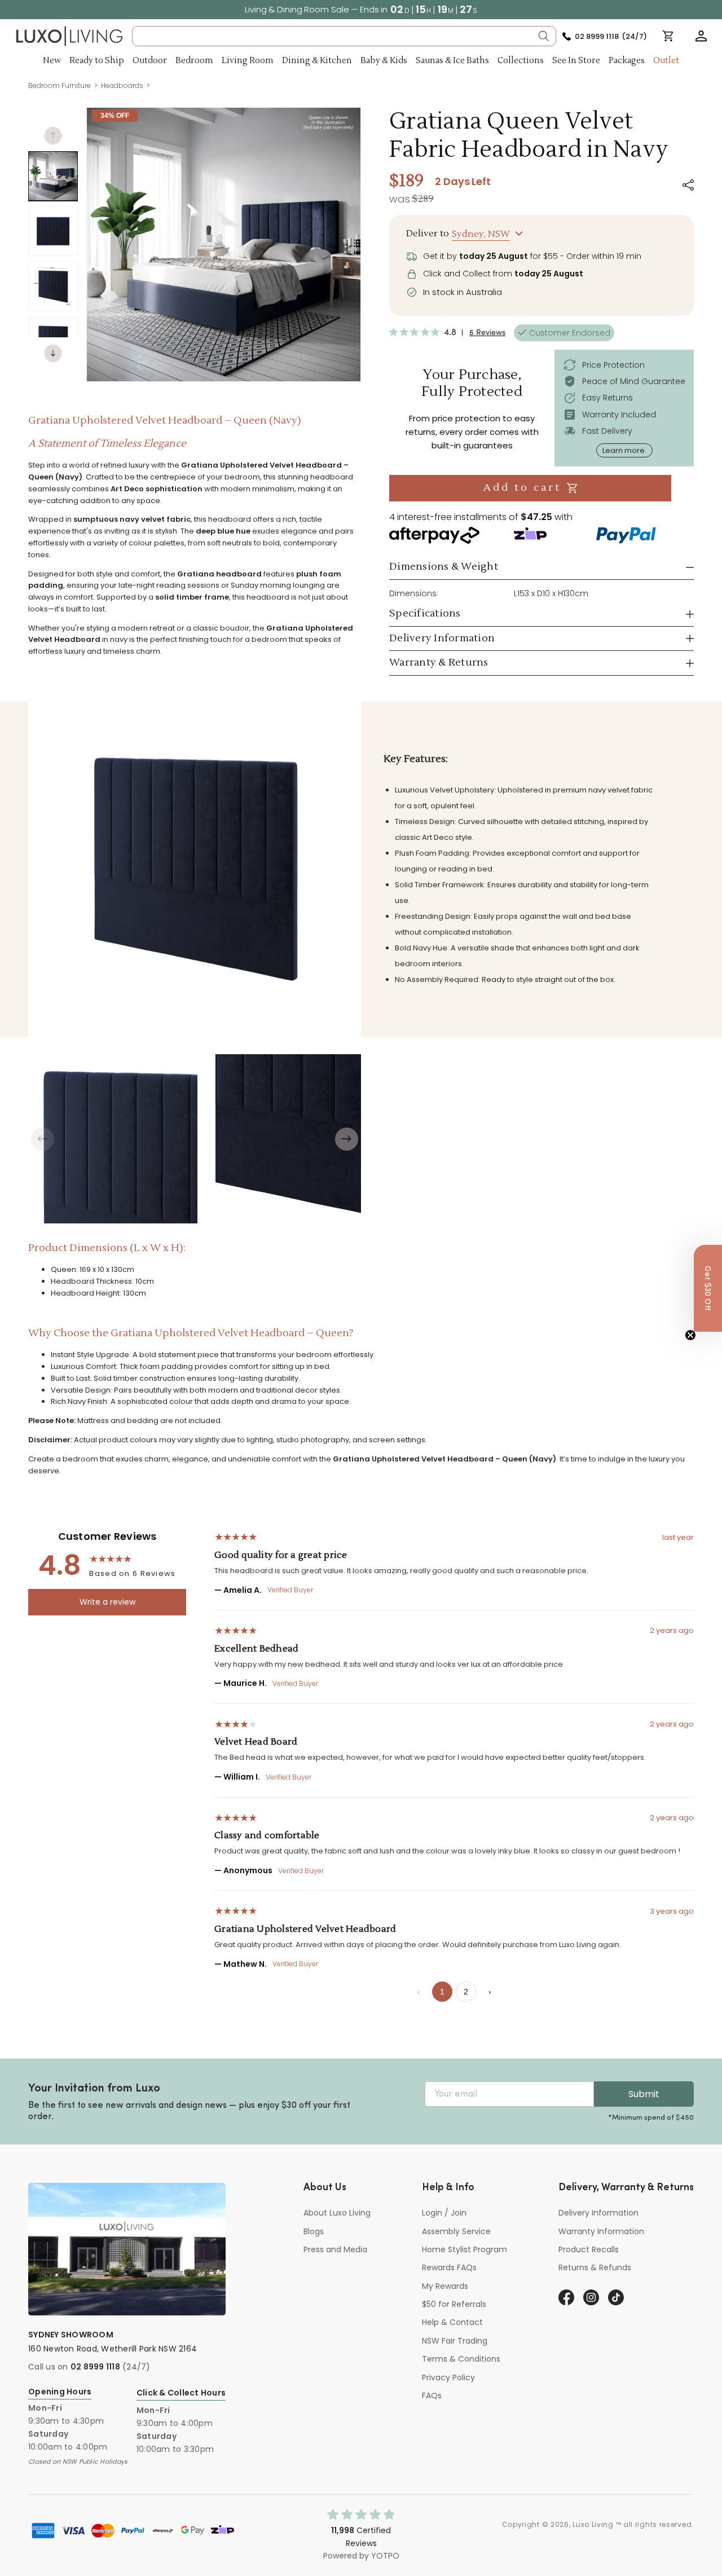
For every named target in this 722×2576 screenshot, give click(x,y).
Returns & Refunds (595, 2267)
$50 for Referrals (454, 2304)
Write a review (107, 1602)
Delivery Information (598, 2213)
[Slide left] (53, 135)
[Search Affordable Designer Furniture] (544, 36)
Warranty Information (601, 2231)
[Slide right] (53, 353)
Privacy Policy (448, 2377)
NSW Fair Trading (455, 2341)
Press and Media (335, 2249)
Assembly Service (456, 2231)
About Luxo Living (337, 2213)
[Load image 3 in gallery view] (53, 287)
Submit (644, 2094)
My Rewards (445, 2286)
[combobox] (344, 36)
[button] (701, 36)
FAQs (432, 2396)
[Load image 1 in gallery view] (53, 176)
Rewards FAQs (449, 2267)
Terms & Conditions (461, 2359)
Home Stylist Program (465, 2249)
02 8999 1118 (95, 2367)
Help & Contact (452, 2322)
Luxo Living (593, 2524)
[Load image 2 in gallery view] (53, 231)
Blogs (314, 2231)
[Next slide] (347, 1139)
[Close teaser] (690, 1335)
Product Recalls (589, 2249)
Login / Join (444, 2213)
